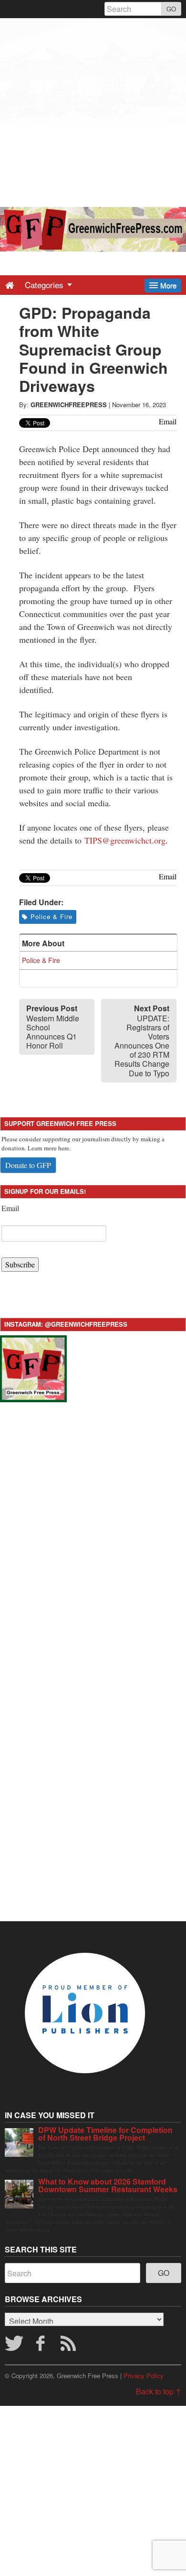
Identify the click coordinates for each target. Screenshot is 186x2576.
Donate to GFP (28, 1165)
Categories (45, 285)
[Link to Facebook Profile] (41, 2346)
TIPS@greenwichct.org (125, 840)
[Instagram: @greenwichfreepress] (33, 1368)
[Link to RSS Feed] (70, 2346)
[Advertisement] (93, 111)
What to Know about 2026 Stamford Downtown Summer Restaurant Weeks (108, 2185)
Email (10, 1208)
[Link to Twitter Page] (14, 2346)
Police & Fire (52, 916)
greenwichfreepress (69, 405)
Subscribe (20, 1264)
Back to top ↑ (159, 2391)
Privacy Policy (144, 2376)
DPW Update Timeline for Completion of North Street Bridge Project (105, 2134)
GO (171, 9)
